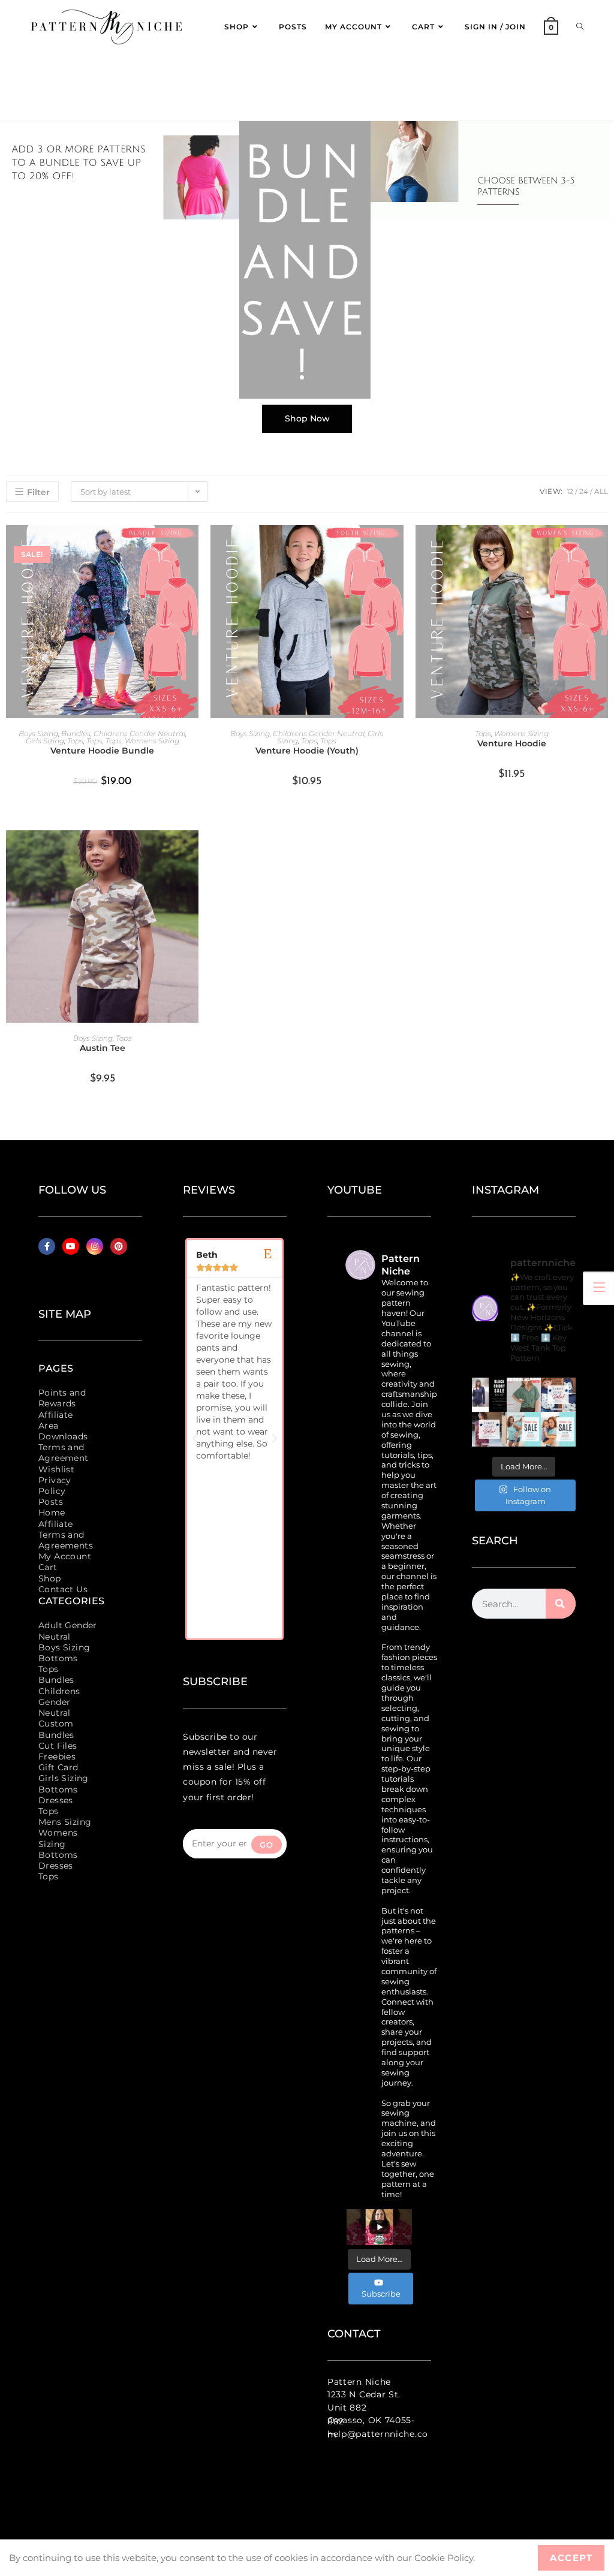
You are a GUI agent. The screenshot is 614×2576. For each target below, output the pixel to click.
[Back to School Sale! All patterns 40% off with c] (524, 1395)
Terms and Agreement (64, 1453)
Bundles (76, 733)
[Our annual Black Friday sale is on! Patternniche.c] (489, 1395)
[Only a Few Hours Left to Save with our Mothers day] (524, 1429)
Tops (75, 741)
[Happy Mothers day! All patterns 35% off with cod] (558, 1429)
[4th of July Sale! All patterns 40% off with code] (489, 1429)
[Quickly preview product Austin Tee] (192, 851)
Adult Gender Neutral (68, 1631)
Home (52, 1513)
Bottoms (58, 1658)
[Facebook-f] (47, 1246)
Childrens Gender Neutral (139, 733)
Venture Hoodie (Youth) (307, 751)
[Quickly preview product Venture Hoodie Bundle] (192, 546)
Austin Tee (103, 1048)
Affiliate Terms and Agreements (66, 1535)
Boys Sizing (38, 733)
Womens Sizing (152, 741)
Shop (50, 1578)
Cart (48, 1567)
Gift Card (58, 1767)
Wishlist (56, 1469)
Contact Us (63, 1589)
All (601, 491)
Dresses (56, 1800)
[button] (195, 1439)
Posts (51, 1502)
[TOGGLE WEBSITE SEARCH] (580, 27)
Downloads (63, 1436)
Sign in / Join (495, 27)
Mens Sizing (65, 1822)
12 (570, 491)
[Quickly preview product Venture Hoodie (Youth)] (398, 546)
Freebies (57, 1756)
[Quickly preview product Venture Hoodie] (602, 546)
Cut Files (58, 1746)
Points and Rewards (62, 1398)
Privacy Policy (55, 1486)
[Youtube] (71, 1246)
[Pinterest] (119, 1246)
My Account (65, 1556)
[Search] (561, 1604)
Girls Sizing (45, 741)
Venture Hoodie (512, 743)
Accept (571, 2558)
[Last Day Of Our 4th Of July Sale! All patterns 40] (558, 1395)
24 (584, 491)
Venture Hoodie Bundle (102, 751)
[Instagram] (95, 1246)
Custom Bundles (56, 1729)
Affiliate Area (56, 1420)
